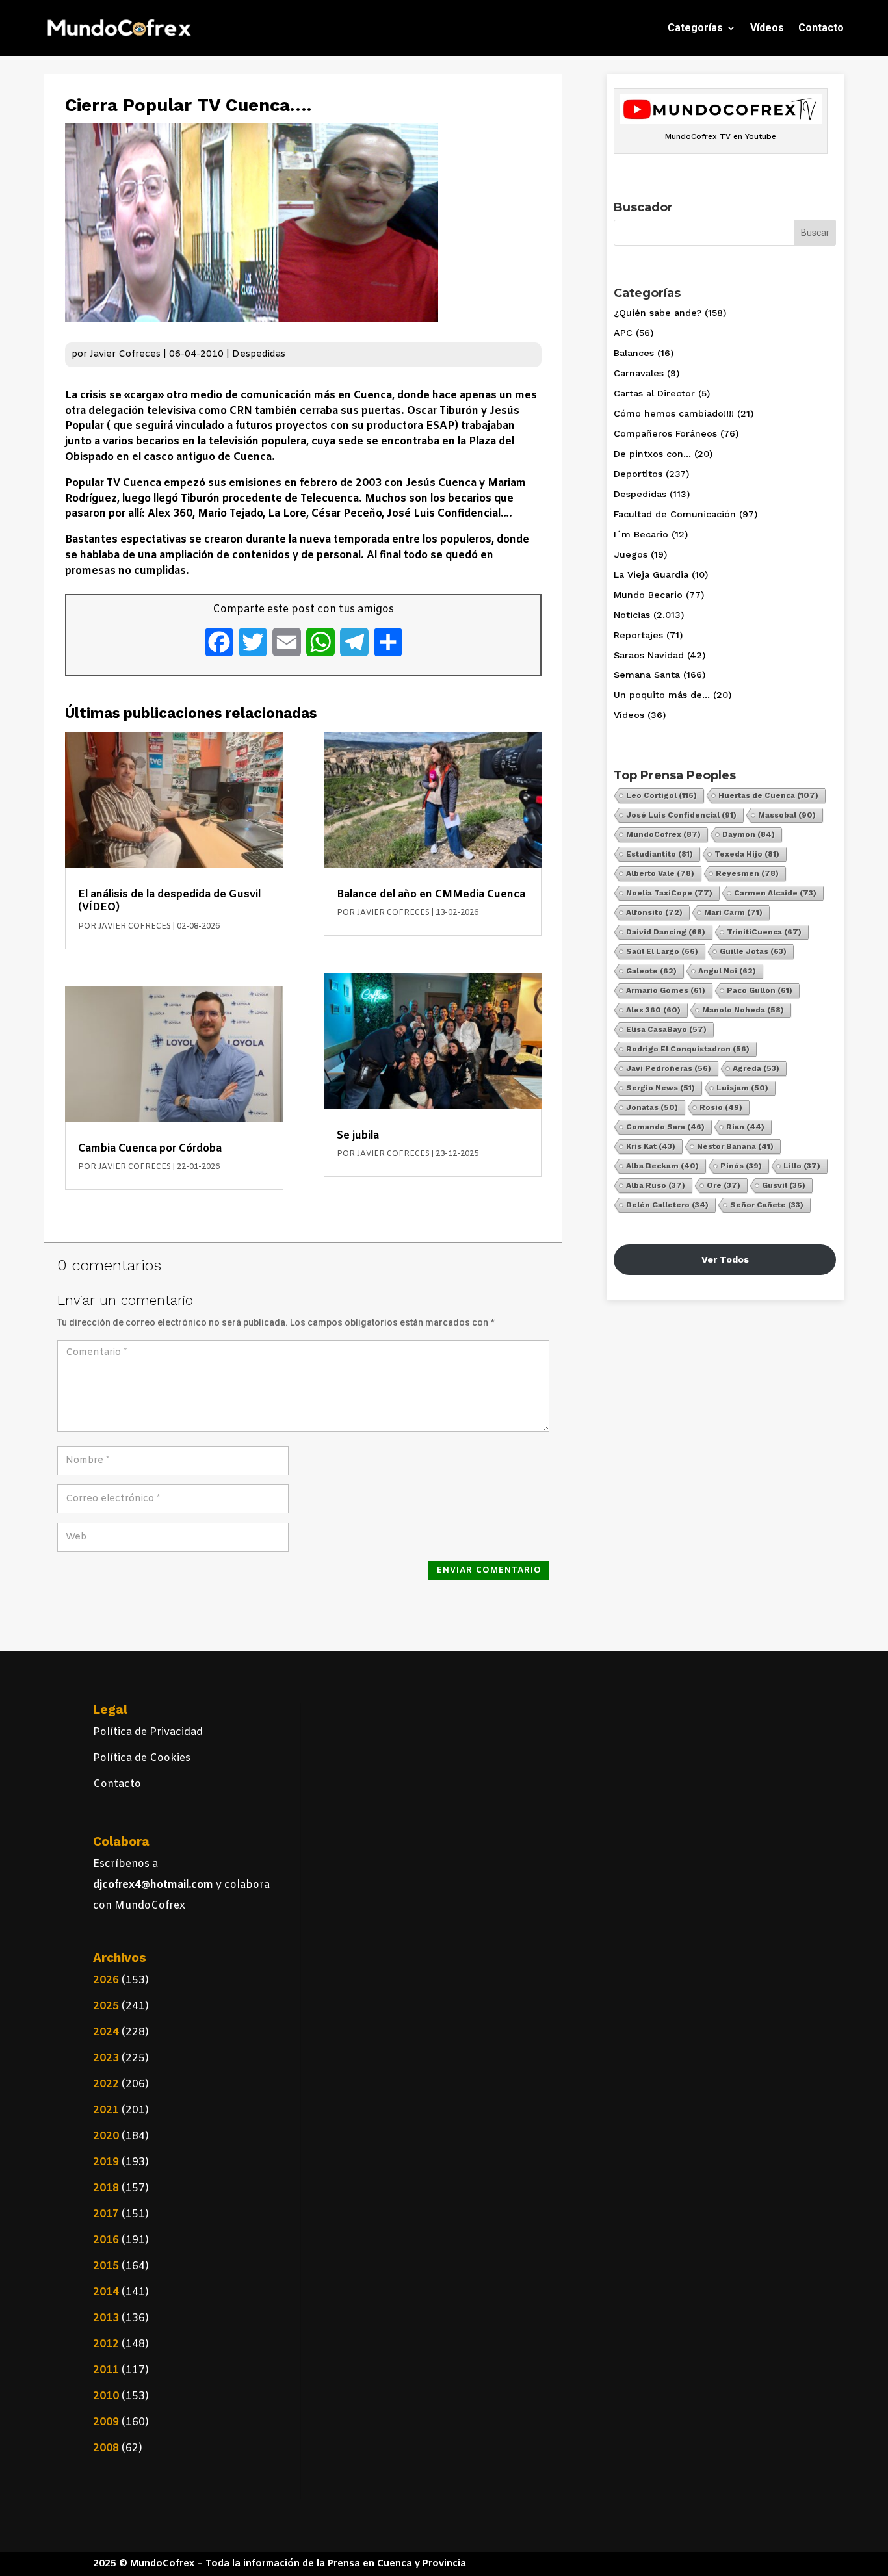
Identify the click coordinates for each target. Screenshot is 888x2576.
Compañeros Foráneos (665, 433)
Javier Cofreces (125, 354)
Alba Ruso (656, 1185)
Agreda (756, 1068)
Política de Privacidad (148, 1732)
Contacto (821, 28)
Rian (745, 1127)
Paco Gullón (760, 990)
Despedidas (259, 354)
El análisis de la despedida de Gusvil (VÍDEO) (169, 901)
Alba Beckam (662, 1166)
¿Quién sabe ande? (658, 313)
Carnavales (639, 373)
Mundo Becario (648, 595)
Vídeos (767, 28)
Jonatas (652, 1107)
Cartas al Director (654, 393)
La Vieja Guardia (651, 574)
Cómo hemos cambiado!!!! (674, 413)
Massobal (787, 815)
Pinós (741, 1166)
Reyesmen (747, 873)
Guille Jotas (753, 951)
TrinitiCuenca (764, 932)
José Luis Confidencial (681, 815)
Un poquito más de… (662, 695)
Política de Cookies (142, 1758)
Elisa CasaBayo (666, 1029)
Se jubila (358, 1136)
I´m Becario (641, 534)
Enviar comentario (489, 1570)
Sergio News (660, 1088)
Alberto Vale (660, 873)
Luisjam (742, 1088)
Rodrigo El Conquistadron (688, 1049)
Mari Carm (733, 912)
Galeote (651, 971)
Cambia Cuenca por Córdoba (150, 1149)
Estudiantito (659, 854)
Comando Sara (665, 1127)
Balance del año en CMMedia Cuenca (431, 895)
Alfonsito (654, 912)
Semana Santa (647, 675)
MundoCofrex (663, 834)
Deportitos (638, 474)
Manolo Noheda (743, 1010)
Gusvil (784, 1185)
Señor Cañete (767, 1205)
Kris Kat (651, 1146)
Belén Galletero (667, 1205)
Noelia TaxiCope (669, 893)
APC (623, 333)
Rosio (721, 1107)
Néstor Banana (735, 1146)
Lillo (802, 1166)
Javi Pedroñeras (669, 1068)
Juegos (631, 554)
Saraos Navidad (649, 655)
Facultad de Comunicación (675, 514)
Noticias (632, 615)
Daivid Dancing (666, 932)
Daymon (749, 834)
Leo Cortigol (661, 795)
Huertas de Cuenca (768, 795)
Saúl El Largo (662, 951)
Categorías (695, 28)
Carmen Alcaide (775, 893)
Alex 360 (653, 1010)
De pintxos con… (652, 454)
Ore (724, 1185)
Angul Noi (727, 971)
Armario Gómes (666, 990)
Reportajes (638, 635)
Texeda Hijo (747, 854)
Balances (634, 353)
